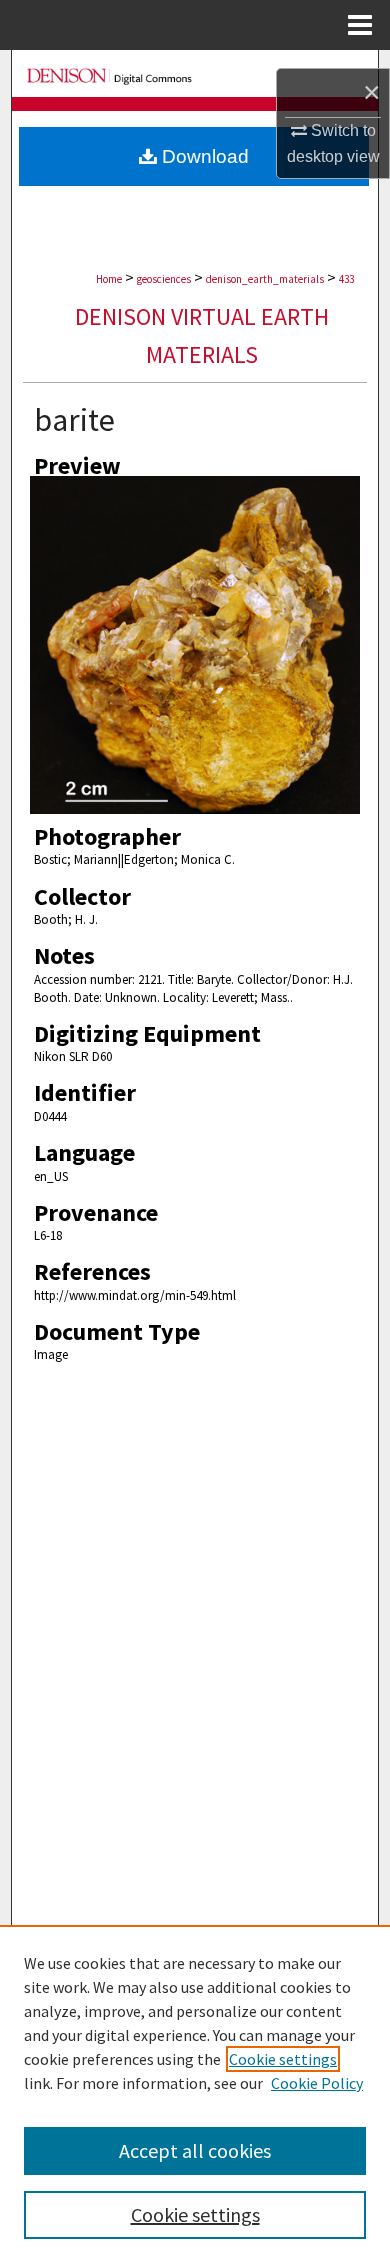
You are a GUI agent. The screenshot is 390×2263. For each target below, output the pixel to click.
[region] (195, 2094)
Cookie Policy (317, 2083)
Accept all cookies (195, 2150)
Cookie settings (283, 2059)
